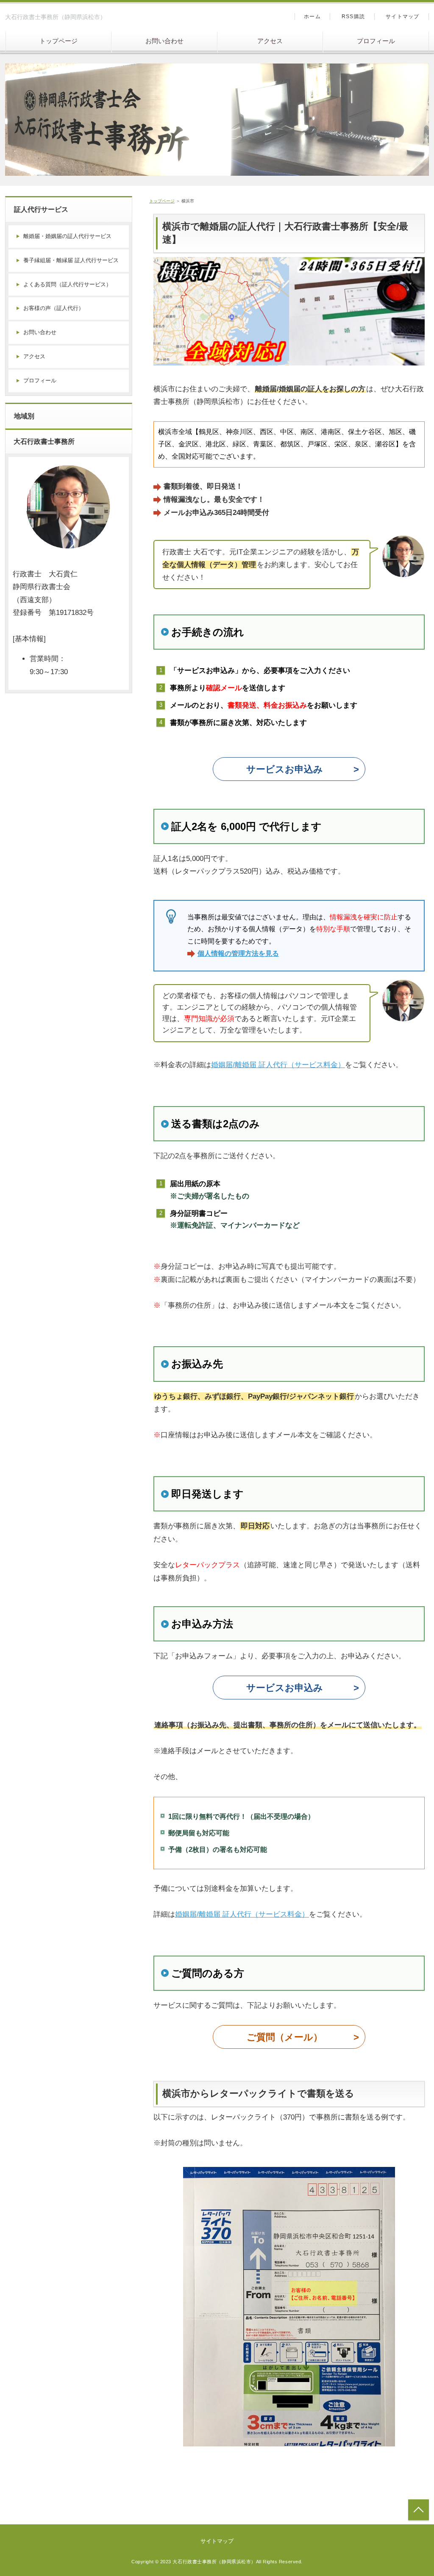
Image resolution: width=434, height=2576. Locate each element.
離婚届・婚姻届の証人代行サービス (67, 236)
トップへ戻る (419, 2510)
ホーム (312, 17)
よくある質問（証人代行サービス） (67, 284)
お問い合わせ (164, 41)
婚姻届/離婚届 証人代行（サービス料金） (278, 1065)
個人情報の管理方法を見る (238, 953)
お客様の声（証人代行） (54, 308)
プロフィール (376, 41)
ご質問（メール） (285, 2037)
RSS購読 (353, 17)
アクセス (270, 41)
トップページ (58, 41)
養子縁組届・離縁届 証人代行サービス (71, 260)
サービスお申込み (285, 769)
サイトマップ (402, 17)
